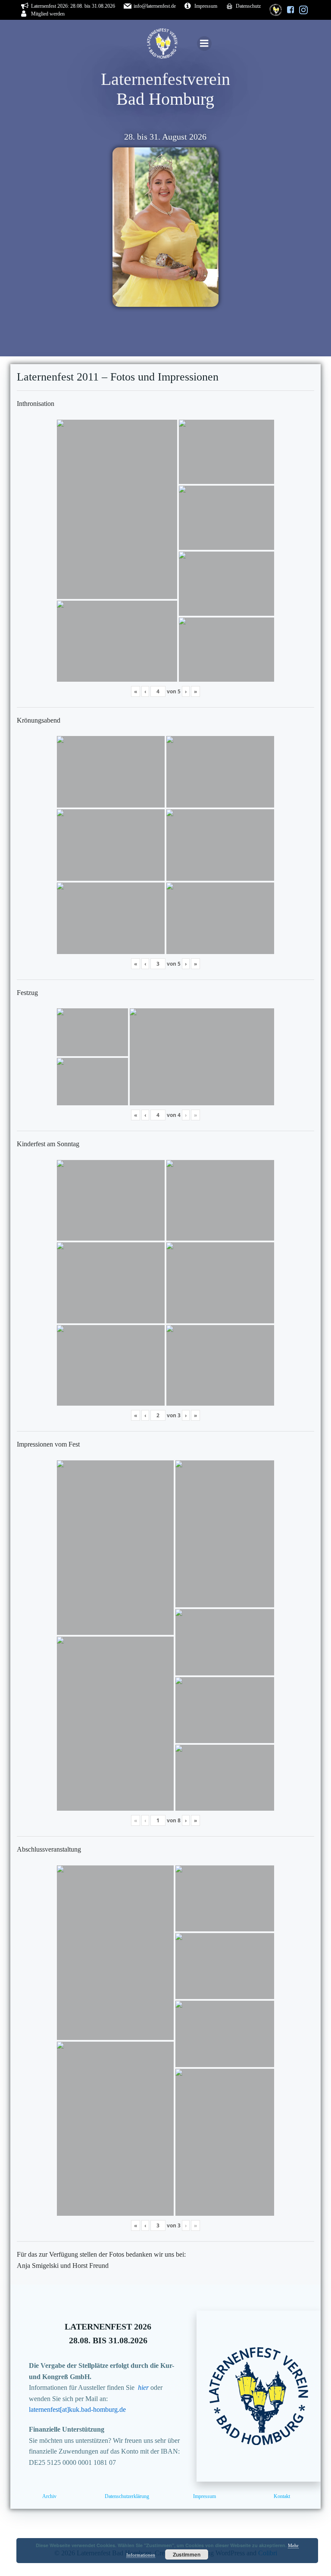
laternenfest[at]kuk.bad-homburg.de (77, 2409)
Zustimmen (187, 2554)
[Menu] (204, 44)
